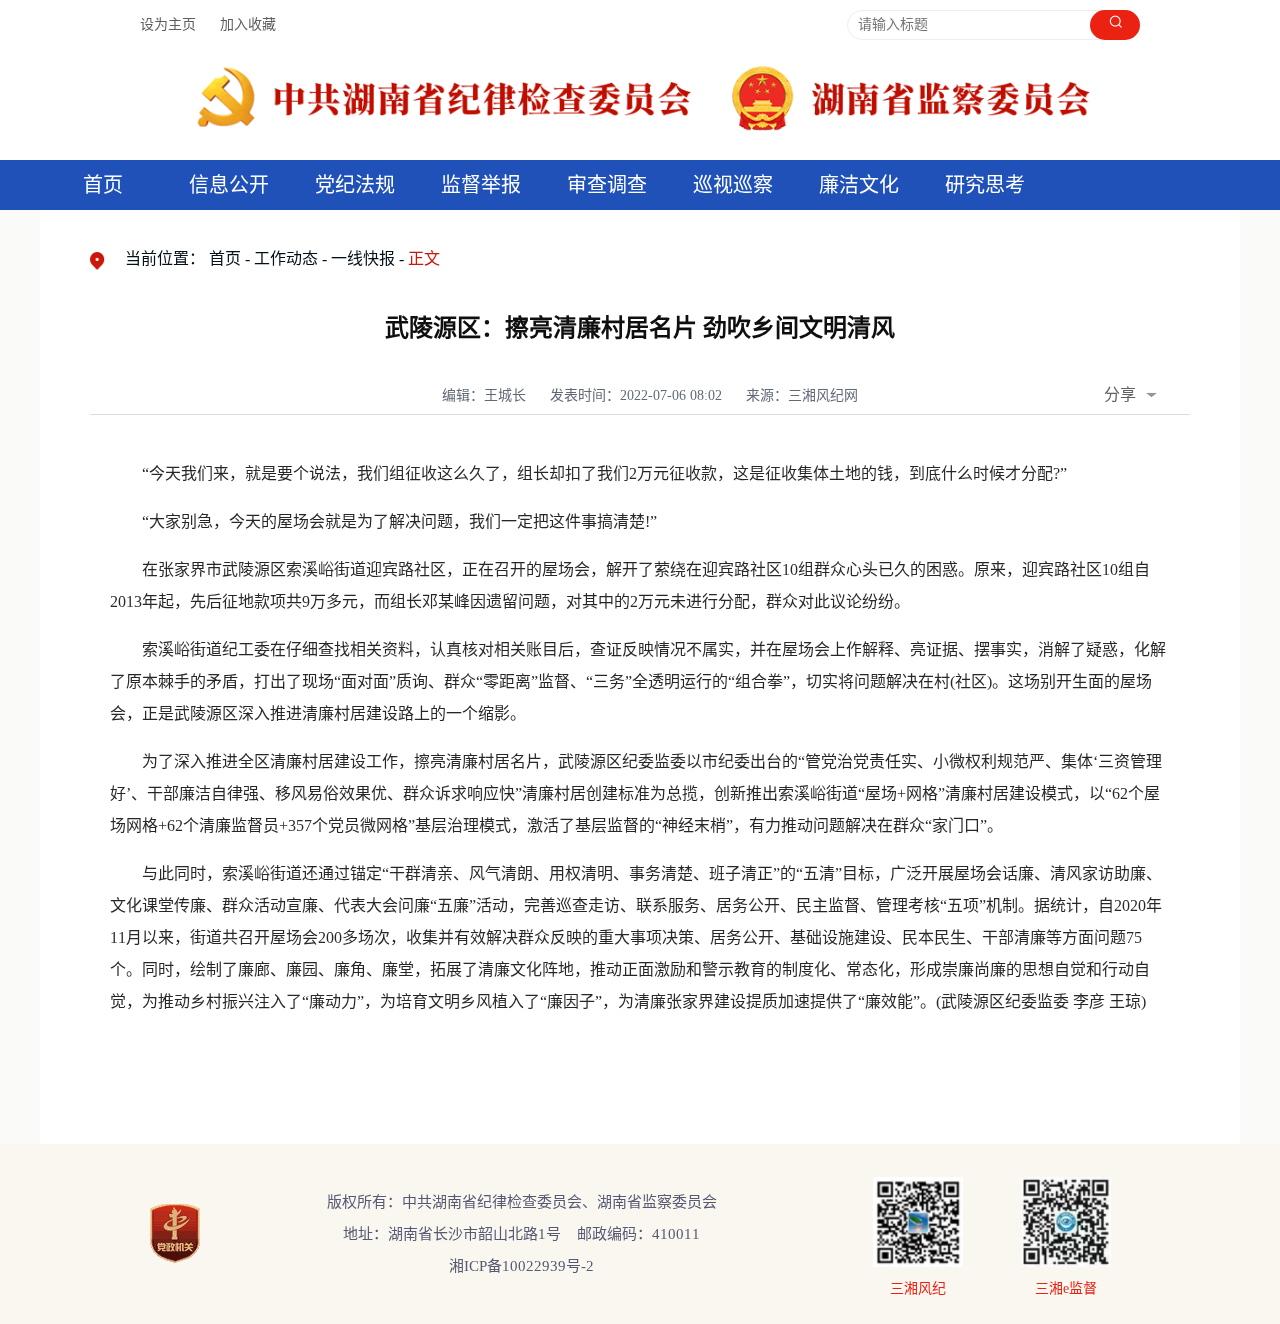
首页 (103, 185)
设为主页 (168, 24)
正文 (424, 258)
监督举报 (481, 185)
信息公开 (229, 185)
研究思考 (985, 185)
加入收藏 (248, 24)
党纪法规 (355, 185)
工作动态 (286, 258)
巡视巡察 (733, 185)
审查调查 (607, 185)
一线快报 (363, 258)
